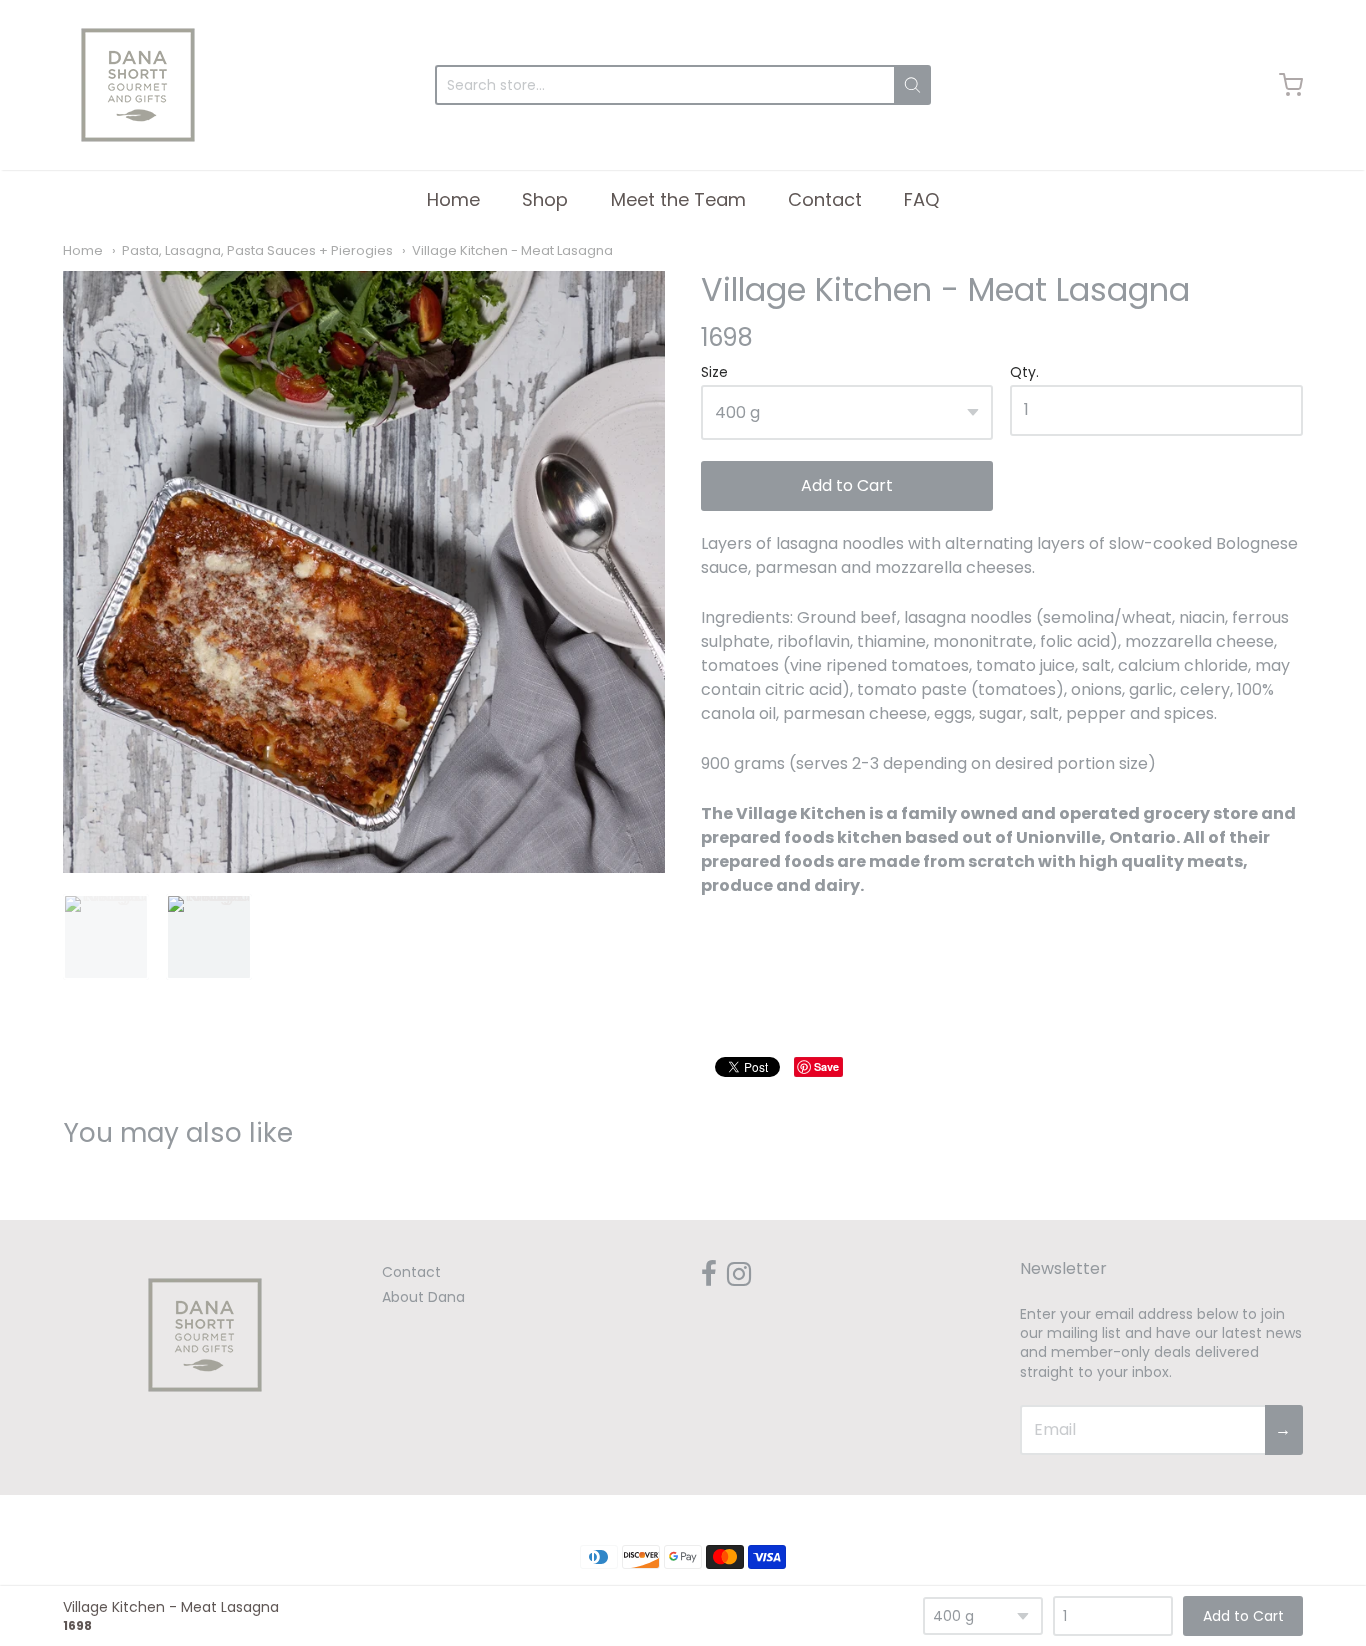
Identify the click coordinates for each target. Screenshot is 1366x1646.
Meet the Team (678, 199)
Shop (545, 199)
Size (714, 373)
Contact (825, 199)
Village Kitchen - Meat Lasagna (512, 250)
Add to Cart (847, 485)
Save (826, 1066)
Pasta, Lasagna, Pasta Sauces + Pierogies (257, 250)
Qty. (1024, 373)
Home (453, 199)
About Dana (423, 1297)
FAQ (921, 199)
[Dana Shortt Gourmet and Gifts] (138, 85)
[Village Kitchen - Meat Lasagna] (364, 572)
